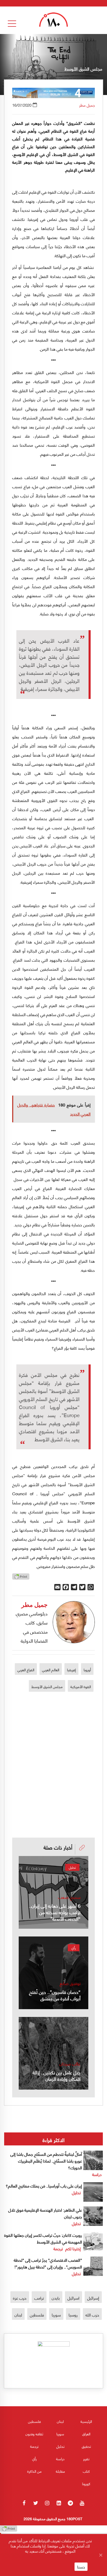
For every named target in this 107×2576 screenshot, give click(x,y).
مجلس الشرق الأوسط (47, 1686)
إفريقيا (71, 1669)
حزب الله (92, 2315)
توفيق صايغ (70, 1983)
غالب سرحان (70, 2064)
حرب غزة (20, 2298)
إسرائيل (93, 2298)
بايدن (56, 2298)
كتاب (86, 2471)
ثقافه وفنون (34, 2434)
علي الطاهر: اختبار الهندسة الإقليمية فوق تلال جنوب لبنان (45, 2213)
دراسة (97, 2174)
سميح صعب (69, 1897)
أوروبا (87, 1669)
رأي (74, 1948)
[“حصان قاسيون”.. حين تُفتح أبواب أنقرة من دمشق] (53, 1973)
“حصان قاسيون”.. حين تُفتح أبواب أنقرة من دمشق (55, 1995)
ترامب (39, 2298)
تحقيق (86, 2446)
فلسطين (37, 2315)
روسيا (73, 2315)
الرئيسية (86, 2421)
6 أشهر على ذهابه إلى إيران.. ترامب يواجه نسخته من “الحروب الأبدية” (55, 1912)
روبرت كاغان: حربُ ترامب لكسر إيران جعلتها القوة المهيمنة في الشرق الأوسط (43, 2238)
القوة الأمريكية (81, 1686)
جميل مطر (87, 105)
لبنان (18, 2315)
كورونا (86, 2483)
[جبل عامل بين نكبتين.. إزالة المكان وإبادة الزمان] (53, 2053)
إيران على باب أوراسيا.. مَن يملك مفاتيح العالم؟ (44, 2186)
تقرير (86, 2459)
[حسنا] (101, 2555)
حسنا (81, 2567)
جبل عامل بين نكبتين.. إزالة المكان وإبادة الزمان (57, 2075)
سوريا (56, 2315)
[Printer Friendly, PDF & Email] (21, 1578)
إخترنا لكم (73, 2248)
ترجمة (58, 2248)
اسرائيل (73, 2298)
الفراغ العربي (26, 1669)
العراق (86, 2434)
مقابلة (60, 2471)
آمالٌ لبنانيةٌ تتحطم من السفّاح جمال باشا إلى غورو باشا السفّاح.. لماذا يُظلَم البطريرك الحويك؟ (46, 2161)
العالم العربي (51, 1669)
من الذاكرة (34, 2471)
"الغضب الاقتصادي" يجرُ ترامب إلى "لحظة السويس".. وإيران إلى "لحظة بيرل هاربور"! (48, 2263)
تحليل (72, 1867)
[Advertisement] (53, 1746)
